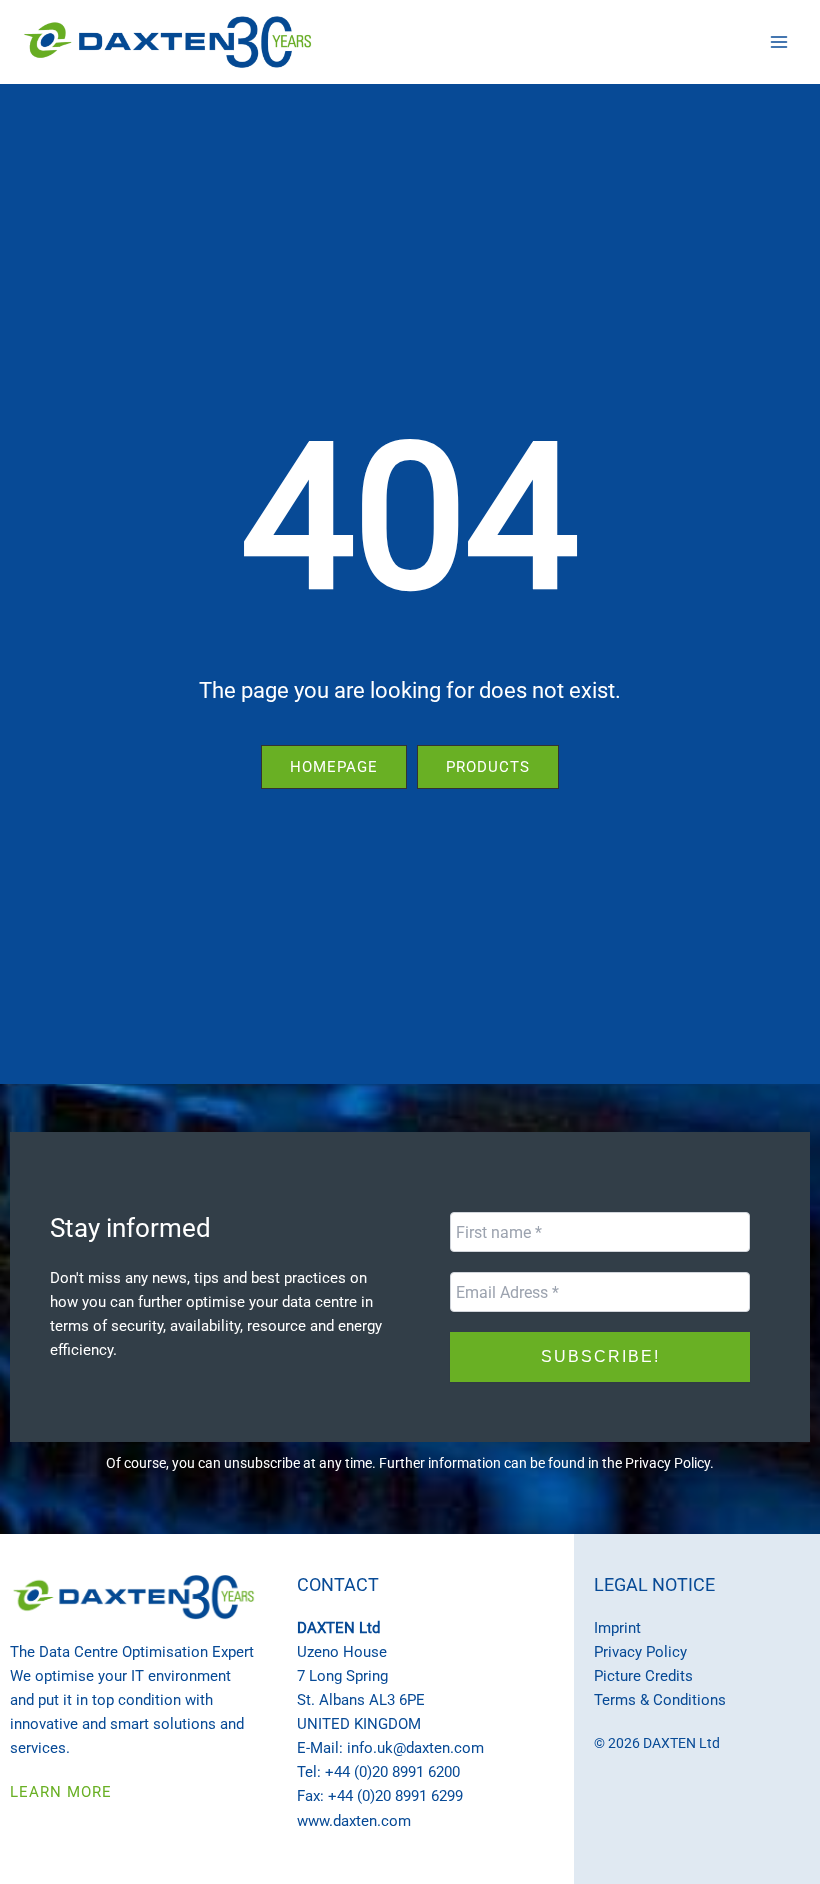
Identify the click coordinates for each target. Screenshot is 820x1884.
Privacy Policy (667, 1463)
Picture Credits (643, 1676)
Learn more (61, 1792)
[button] (334, 767)
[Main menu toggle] (779, 42)
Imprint (617, 1628)
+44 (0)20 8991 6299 (395, 1796)
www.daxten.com (354, 1821)
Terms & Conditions (660, 1700)
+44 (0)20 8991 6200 (392, 1772)
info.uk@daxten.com (415, 1748)
